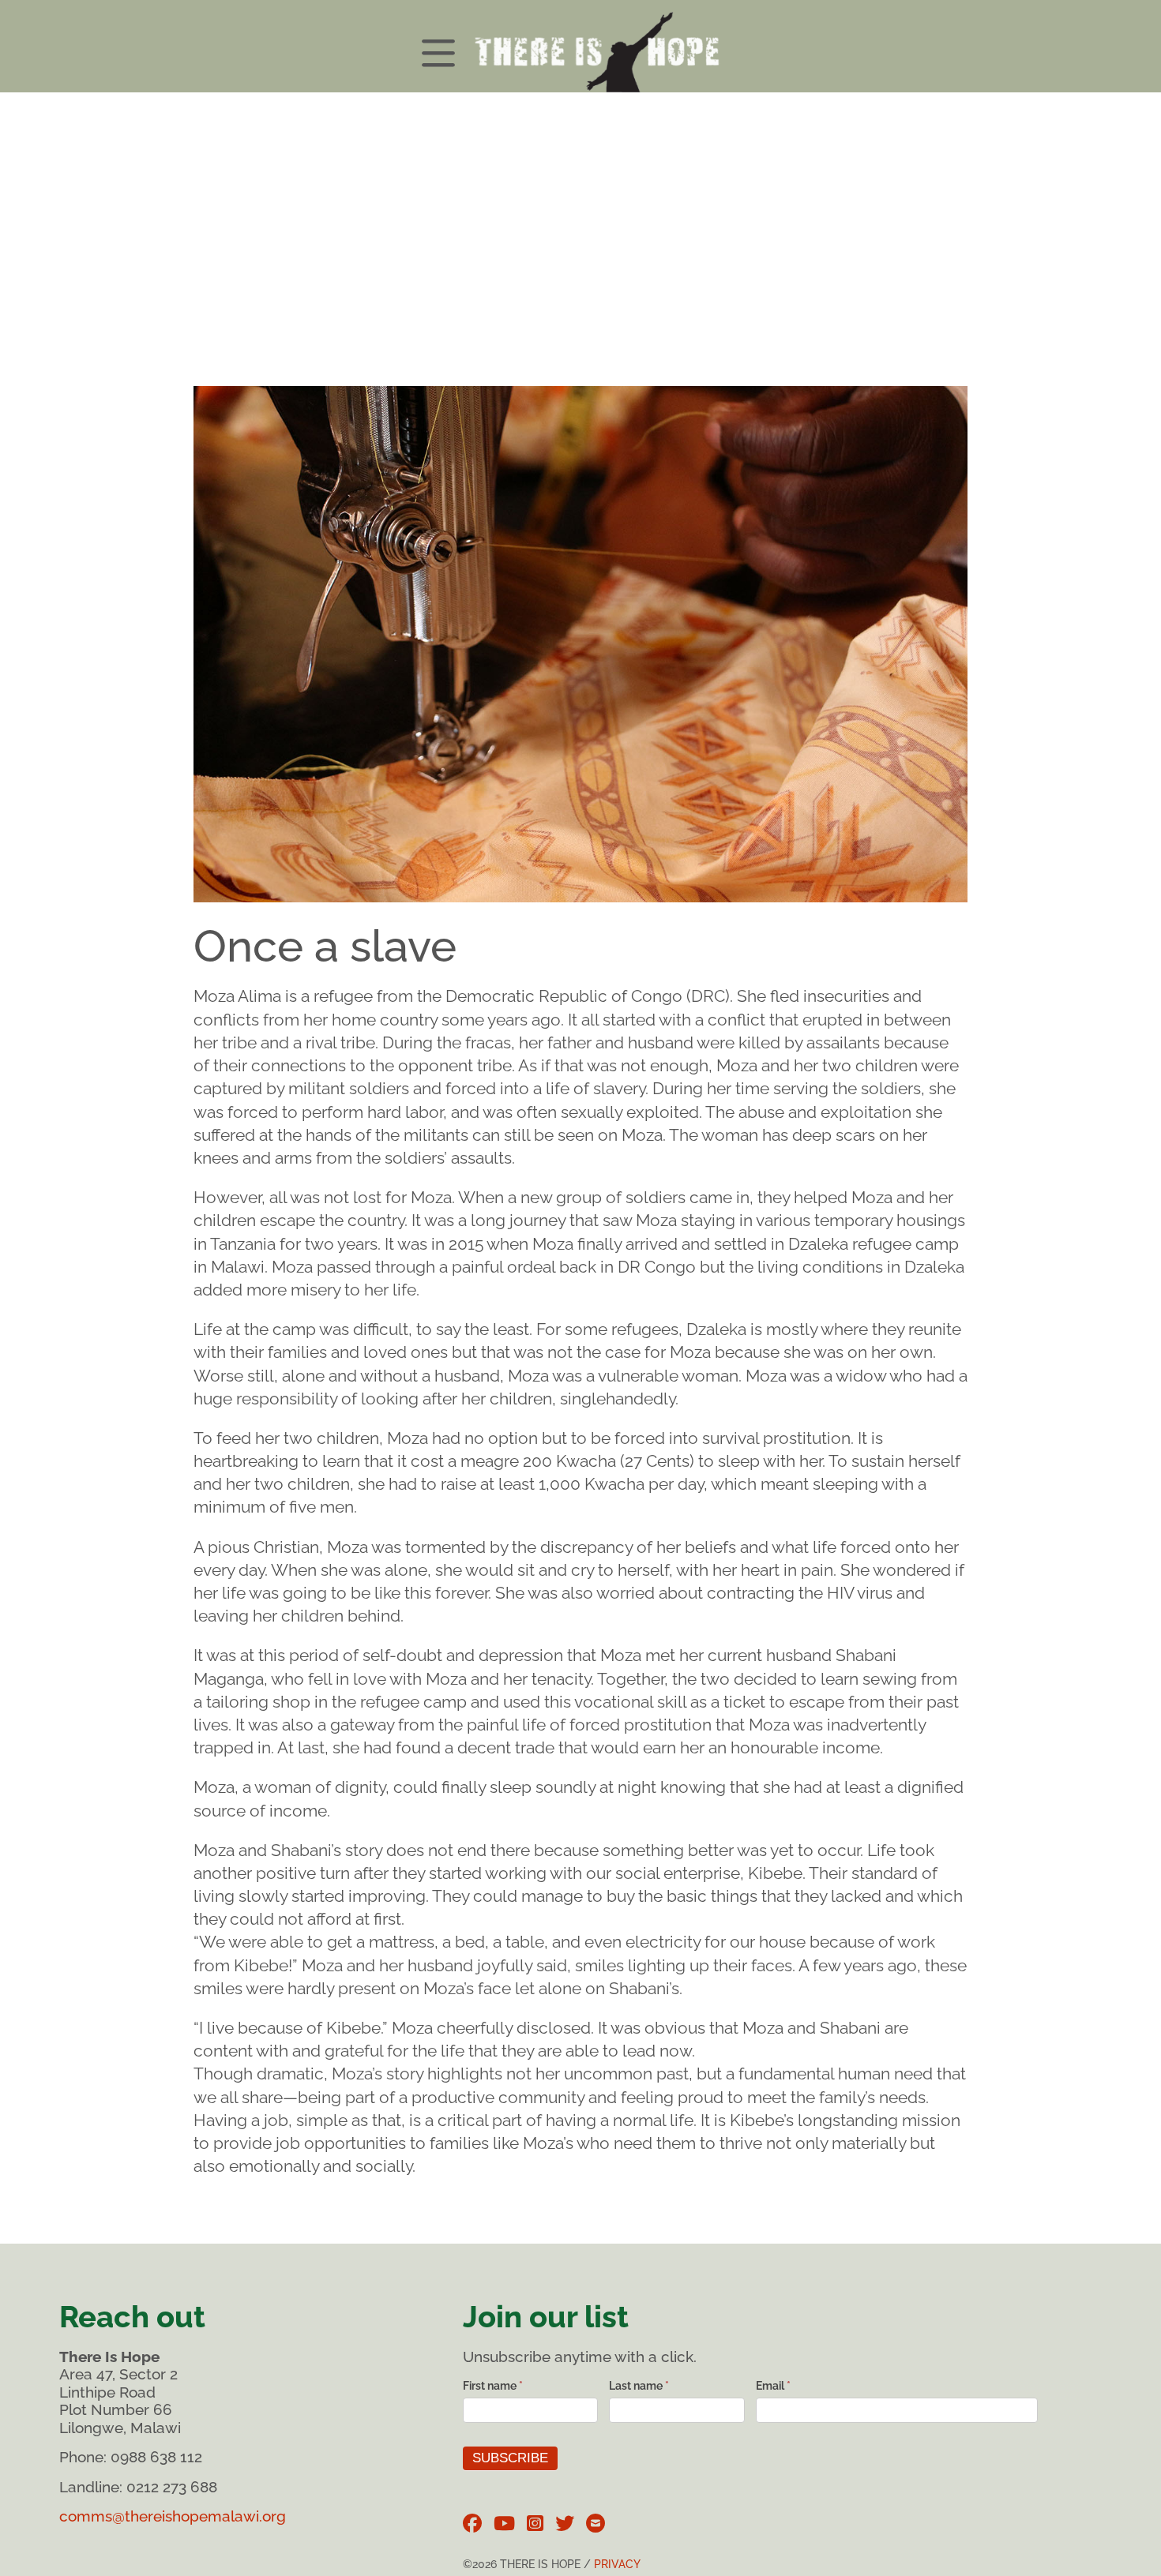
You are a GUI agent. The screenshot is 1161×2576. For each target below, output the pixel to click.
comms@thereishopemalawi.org (173, 2516)
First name (493, 2386)
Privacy (617, 2564)
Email (773, 2386)
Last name (639, 2386)
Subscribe (510, 2458)
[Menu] (580, 46)
